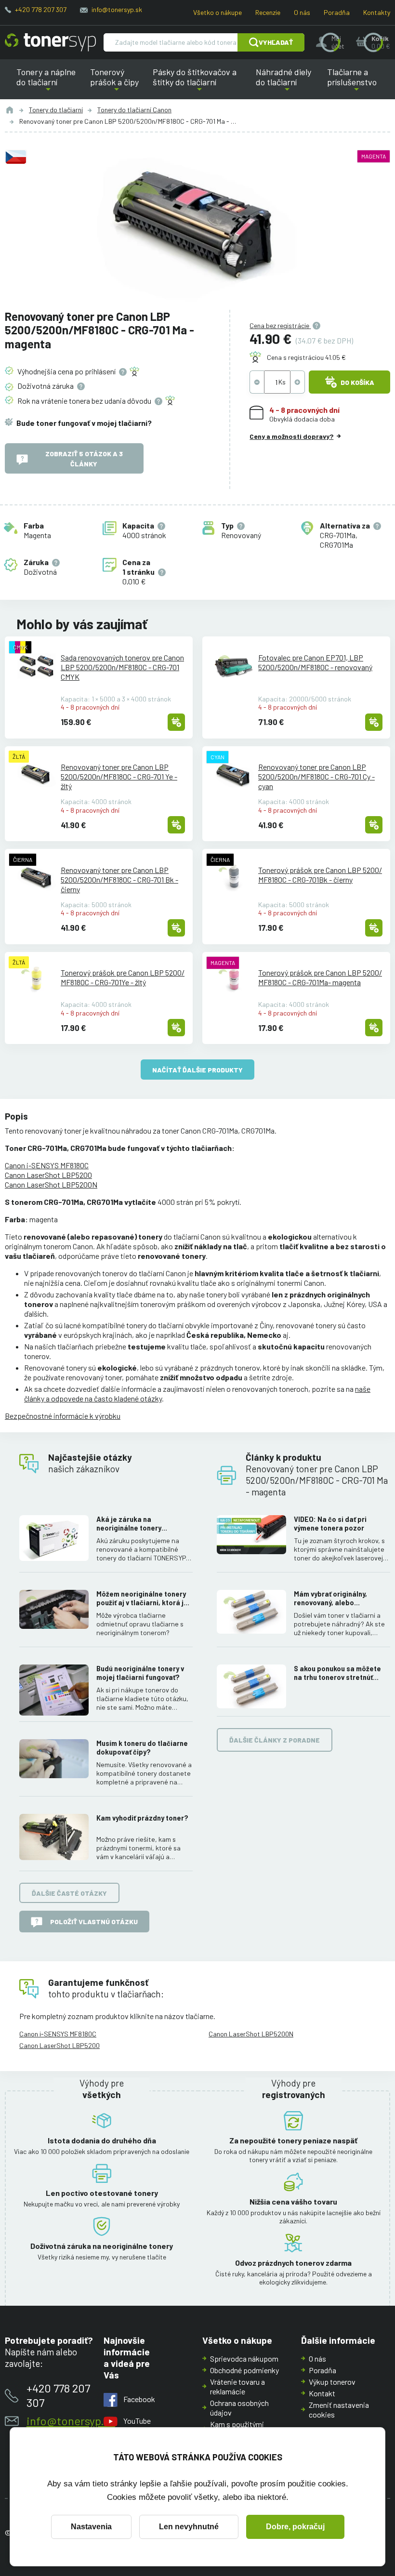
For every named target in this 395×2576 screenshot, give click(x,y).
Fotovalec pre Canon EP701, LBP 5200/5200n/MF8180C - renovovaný (315, 662)
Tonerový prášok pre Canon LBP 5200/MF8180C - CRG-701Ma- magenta (320, 977)
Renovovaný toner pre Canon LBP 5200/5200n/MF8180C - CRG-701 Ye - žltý (119, 776)
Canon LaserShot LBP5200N (51, 1184)
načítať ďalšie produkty (197, 1070)
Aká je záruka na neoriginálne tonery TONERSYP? (129, 1524)
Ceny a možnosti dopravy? (291, 436)
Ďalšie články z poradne (275, 1740)
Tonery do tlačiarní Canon (134, 110)
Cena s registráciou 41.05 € (306, 357)
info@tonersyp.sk (117, 9)
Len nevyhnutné (189, 2527)
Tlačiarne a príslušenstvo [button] (350, 83)
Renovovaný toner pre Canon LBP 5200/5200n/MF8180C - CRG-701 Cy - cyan (316, 776)
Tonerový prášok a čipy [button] (117, 83)
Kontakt (322, 2393)
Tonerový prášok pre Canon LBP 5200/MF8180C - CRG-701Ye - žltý (123, 977)
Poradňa (337, 12)
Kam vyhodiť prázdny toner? (142, 1818)
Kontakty (377, 12)
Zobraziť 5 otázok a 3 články (84, 459)
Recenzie (268, 12)
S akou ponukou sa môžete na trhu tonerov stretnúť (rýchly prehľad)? (337, 1673)
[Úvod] (10, 110)
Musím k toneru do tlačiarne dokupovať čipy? (142, 1748)
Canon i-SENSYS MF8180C (47, 1165)
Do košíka (357, 382)
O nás (302, 12)
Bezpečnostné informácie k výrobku (63, 1416)
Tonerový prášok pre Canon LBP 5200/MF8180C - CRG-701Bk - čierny (320, 875)
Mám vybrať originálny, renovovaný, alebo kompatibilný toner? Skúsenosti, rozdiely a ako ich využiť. (337, 1598)
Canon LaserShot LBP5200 (48, 1175)
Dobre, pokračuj (295, 2527)
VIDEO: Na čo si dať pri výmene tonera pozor (330, 1524)
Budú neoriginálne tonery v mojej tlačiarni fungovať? (140, 1673)
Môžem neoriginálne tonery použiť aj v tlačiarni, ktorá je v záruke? (145, 1598)
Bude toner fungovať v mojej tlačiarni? (84, 423)
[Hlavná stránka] (50, 42)
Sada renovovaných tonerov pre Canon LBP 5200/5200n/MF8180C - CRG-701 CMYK (122, 667)
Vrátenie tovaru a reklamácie (237, 2386)
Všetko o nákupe (217, 12)
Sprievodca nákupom (244, 2358)
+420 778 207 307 (41, 9)
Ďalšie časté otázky (69, 1893)
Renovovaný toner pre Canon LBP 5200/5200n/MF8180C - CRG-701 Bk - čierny (119, 879)
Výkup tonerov (332, 2382)
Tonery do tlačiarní (56, 110)
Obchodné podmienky (244, 2370)
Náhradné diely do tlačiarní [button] (287, 83)
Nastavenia (91, 2527)
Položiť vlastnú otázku (94, 1922)
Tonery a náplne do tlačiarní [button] (51, 83)
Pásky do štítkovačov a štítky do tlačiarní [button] (196, 83)
